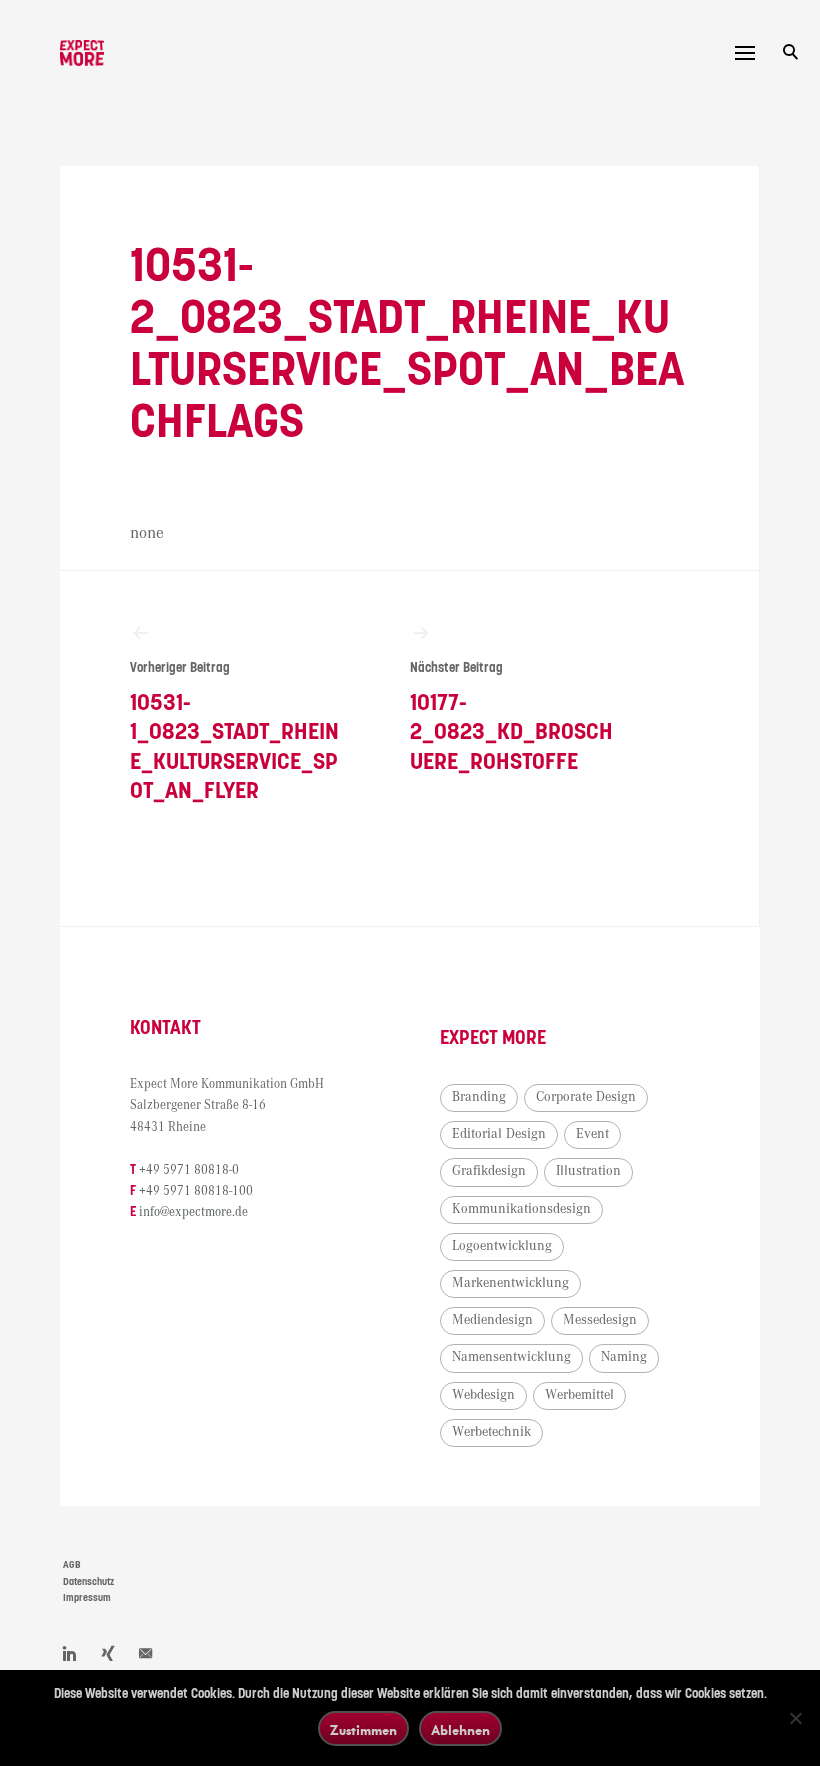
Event (592, 1134)
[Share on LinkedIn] (70, 1653)
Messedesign (600, 1320)
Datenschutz (88, 1582)
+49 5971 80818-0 (189, 1170)
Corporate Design (586, 1097)
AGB (72, 1565)
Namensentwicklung (511, 1357)
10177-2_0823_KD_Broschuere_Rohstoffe (511, 717)
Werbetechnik (491, 1432)
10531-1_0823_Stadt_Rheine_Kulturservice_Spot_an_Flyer (234, 732)
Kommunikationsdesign (521, 1209)
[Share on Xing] (108, 1653)
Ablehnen (460, 1729)
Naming (624, 1357)
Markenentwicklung (510, 1283)
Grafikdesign (489, 1171)
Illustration (588, 1171)
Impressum (87, 1598)
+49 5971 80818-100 (196, 1191)
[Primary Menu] (745, 53)
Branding (479, 1097)
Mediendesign (492, 1320)
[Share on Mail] (146, 1653)
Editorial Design (499, 1134)
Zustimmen (363, 1729)
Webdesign (483, 1395)
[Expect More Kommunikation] (82, 53)
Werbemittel (579, 1395)
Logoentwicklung (502, 1246)
